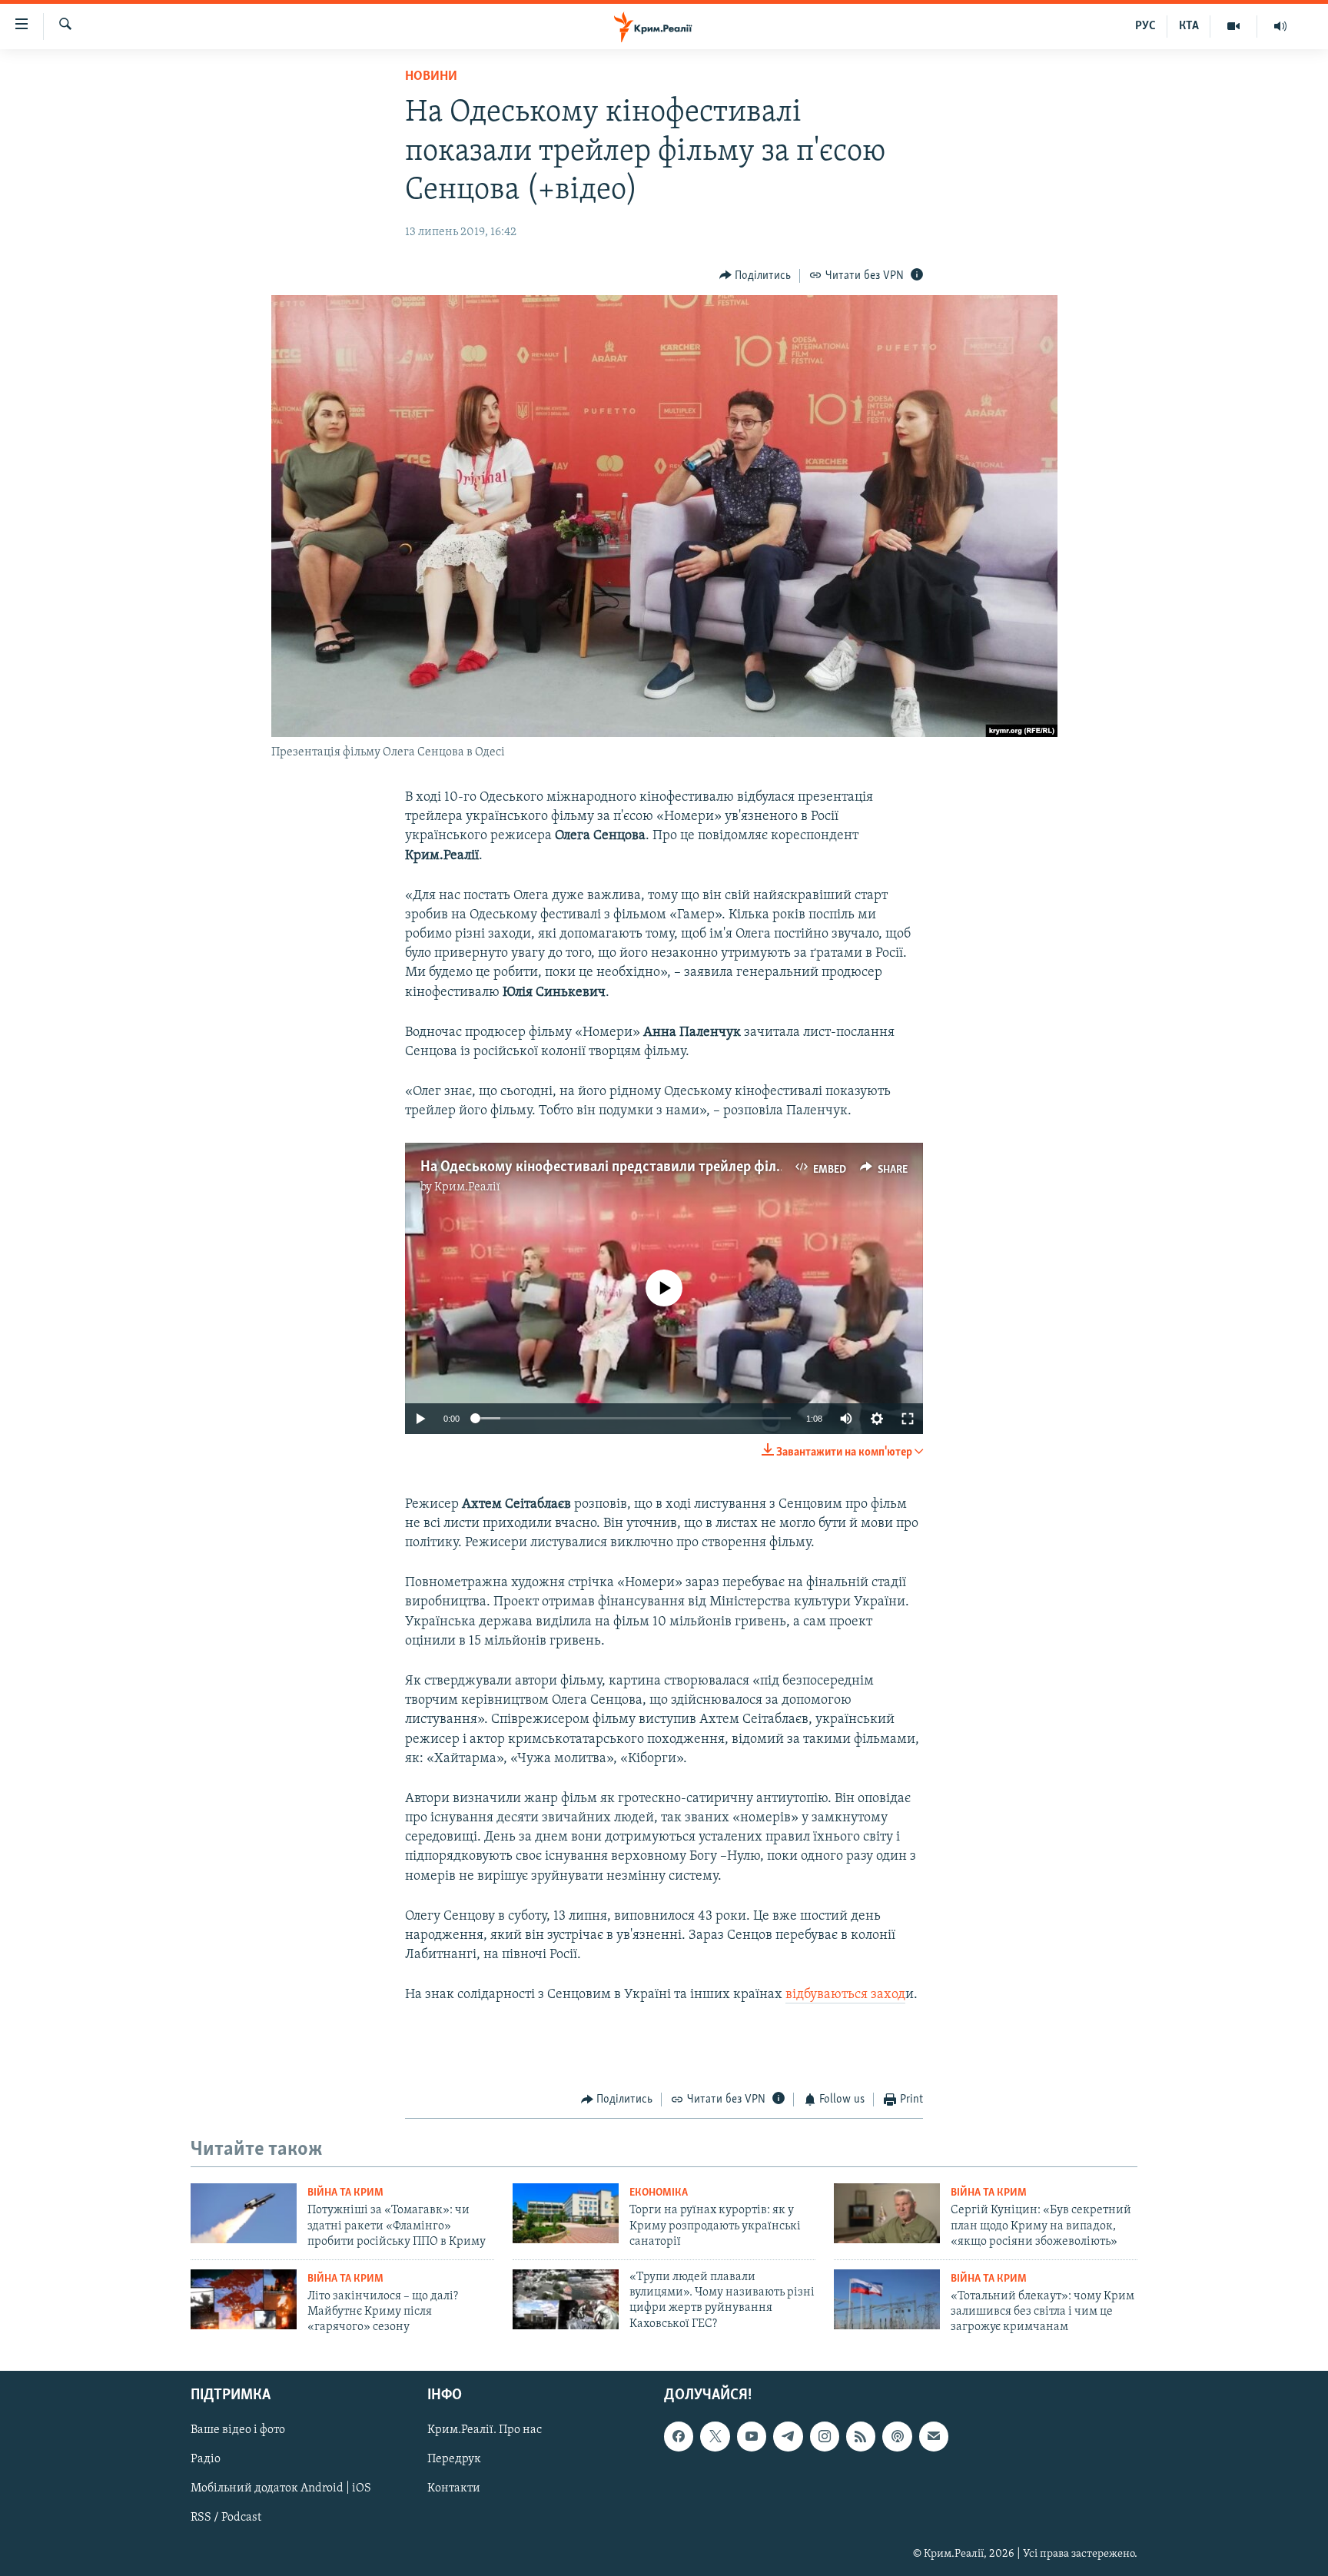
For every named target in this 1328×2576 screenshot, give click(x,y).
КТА (1189, 26)
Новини (431, 77)
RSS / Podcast (226, 2518)
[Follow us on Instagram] (825, 2436)
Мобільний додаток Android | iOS (281, 2488)
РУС (1145, 26)
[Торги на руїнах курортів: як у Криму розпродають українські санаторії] (566, 2213)
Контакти (454, 2488)
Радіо (206, 2459)
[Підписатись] (934, 2436)
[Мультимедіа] (1234, 26)
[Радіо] (1280, 26)
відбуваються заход (845, 1995)
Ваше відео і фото (238, 2430)
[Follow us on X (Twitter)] (715, 2436)
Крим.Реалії (467, 1187)
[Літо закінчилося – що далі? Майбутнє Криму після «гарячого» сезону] (244, 2299)
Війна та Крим (345, 2193)
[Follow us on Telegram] (788, 2436)
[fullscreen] (908, 1419)
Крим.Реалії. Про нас (485, 2430)
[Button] (755, 276)
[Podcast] (897, 2436)
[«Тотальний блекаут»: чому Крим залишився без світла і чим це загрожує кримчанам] (887, 2299)
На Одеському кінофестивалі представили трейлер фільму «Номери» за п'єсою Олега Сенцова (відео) (744, 1167)
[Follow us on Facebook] (679, 2436)
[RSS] (861, 2436)
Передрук (454, 2459)
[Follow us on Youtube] (752, 2436)
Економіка (659, 2193)
